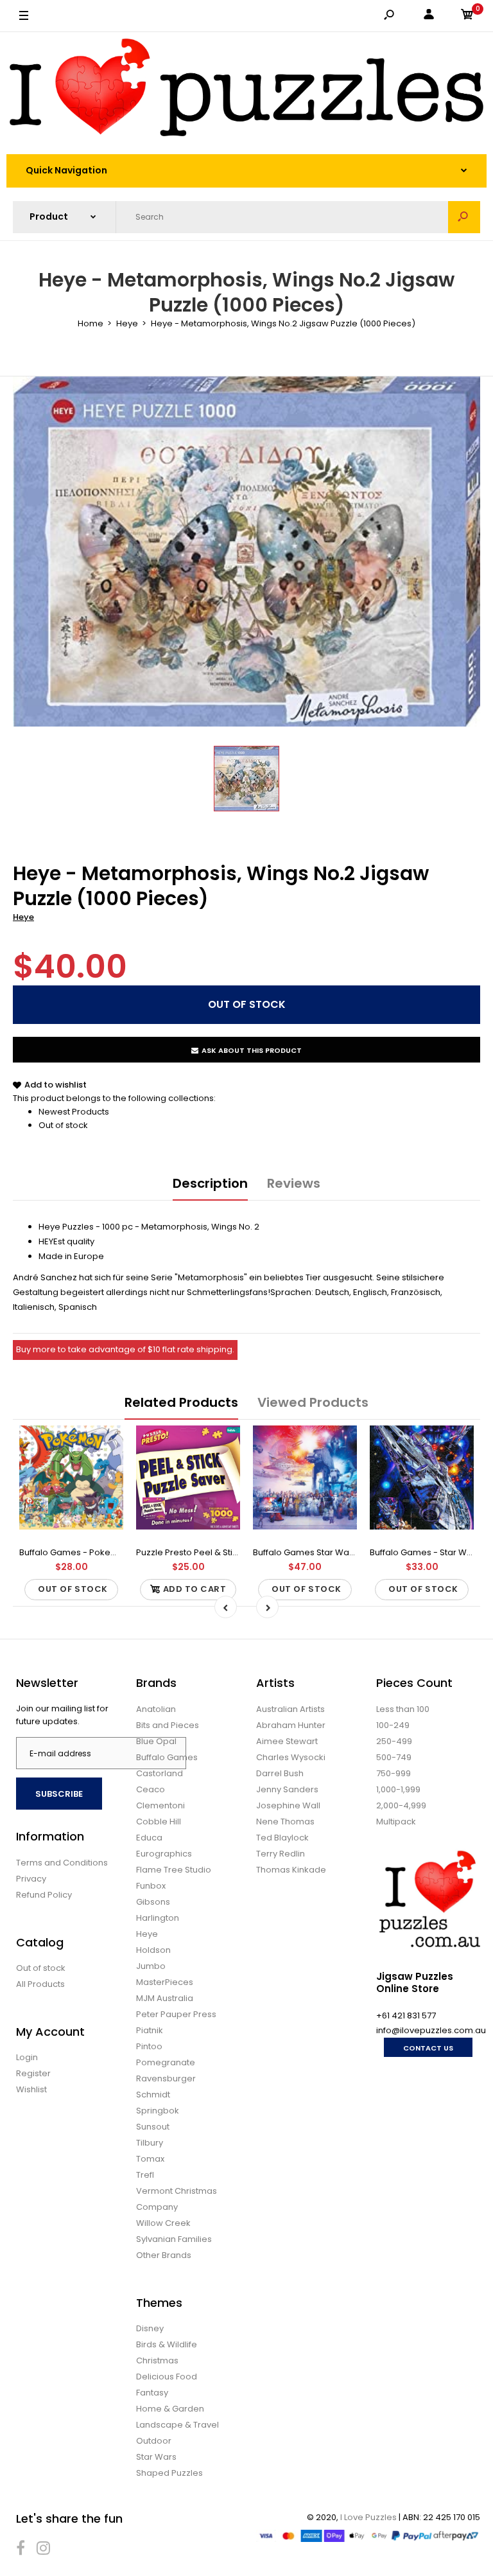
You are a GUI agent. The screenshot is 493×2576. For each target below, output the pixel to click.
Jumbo (151, 1966)
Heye (23, 917)
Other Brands (164, 2255)
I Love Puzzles (368, 2517)
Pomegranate (166, 2062)
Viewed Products (313, 1402)
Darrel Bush (280, 1773)
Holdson (153, 1950)
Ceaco (151, 1789)
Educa (149, 1838)
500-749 (394, 1757)
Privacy (31, 1879)
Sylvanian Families (174, 2239)
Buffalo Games (167, 1757)
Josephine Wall (288, 1805)
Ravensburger (166, 2078)
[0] (467, 16)
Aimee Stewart (287, 1741)
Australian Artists (290, 1709)
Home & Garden (170, 2409)
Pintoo (149, 2046)
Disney (150, 2328)
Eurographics (164, 1854)
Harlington (158, 1918)
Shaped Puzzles (169, 2473)
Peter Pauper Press (176, 2014)
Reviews (294, 1183)
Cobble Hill (159, 1822)
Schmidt (153, 2095)
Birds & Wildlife (167, 2344)
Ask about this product (252, 1050)
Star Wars (156, 2457)
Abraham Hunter (291, 1725)
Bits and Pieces (168, 1725)
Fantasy (152, 2393)
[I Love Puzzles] (246, 90)
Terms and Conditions (62, 1863)
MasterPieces (165, 1982)
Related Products (181, 1402)
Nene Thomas (285, 1822)
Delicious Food (167, 2377)
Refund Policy (44, 1895)
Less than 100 (403, 1709)
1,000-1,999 (398, 1789)
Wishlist (31, 2089)
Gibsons (153, 1902)
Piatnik (150, 2030)
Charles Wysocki (291, 1757)
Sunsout (153, 2127)
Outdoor (154, 2441)
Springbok (158, 2111)
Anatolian (156, 1709)
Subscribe (59, 1794)
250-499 (394, 1741)
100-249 (393, 1725)
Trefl (145, 2175)
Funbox (151, 1886)
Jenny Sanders (287, 1789)
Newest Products (74, 1112)
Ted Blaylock (282, 1838)
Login (27, 2057)
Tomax (150, 2159)
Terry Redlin (281, 1854)
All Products (40, 1984)
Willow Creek (163, 2223)
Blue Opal (156, 1741)
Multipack (396, 1822)
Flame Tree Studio (174, 1870)
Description (210, 1183)
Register (33, 2073)
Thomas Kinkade (291, 1870)
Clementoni (160, 1805)
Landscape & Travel (177, 2425)
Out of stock (63, 1125)
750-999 (394, 1773)
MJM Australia (165, 1998)
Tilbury (150, 2143)
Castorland (160, 1773)
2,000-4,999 (401, 1805)
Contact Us (428, 2048)
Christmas (157, 2360)
